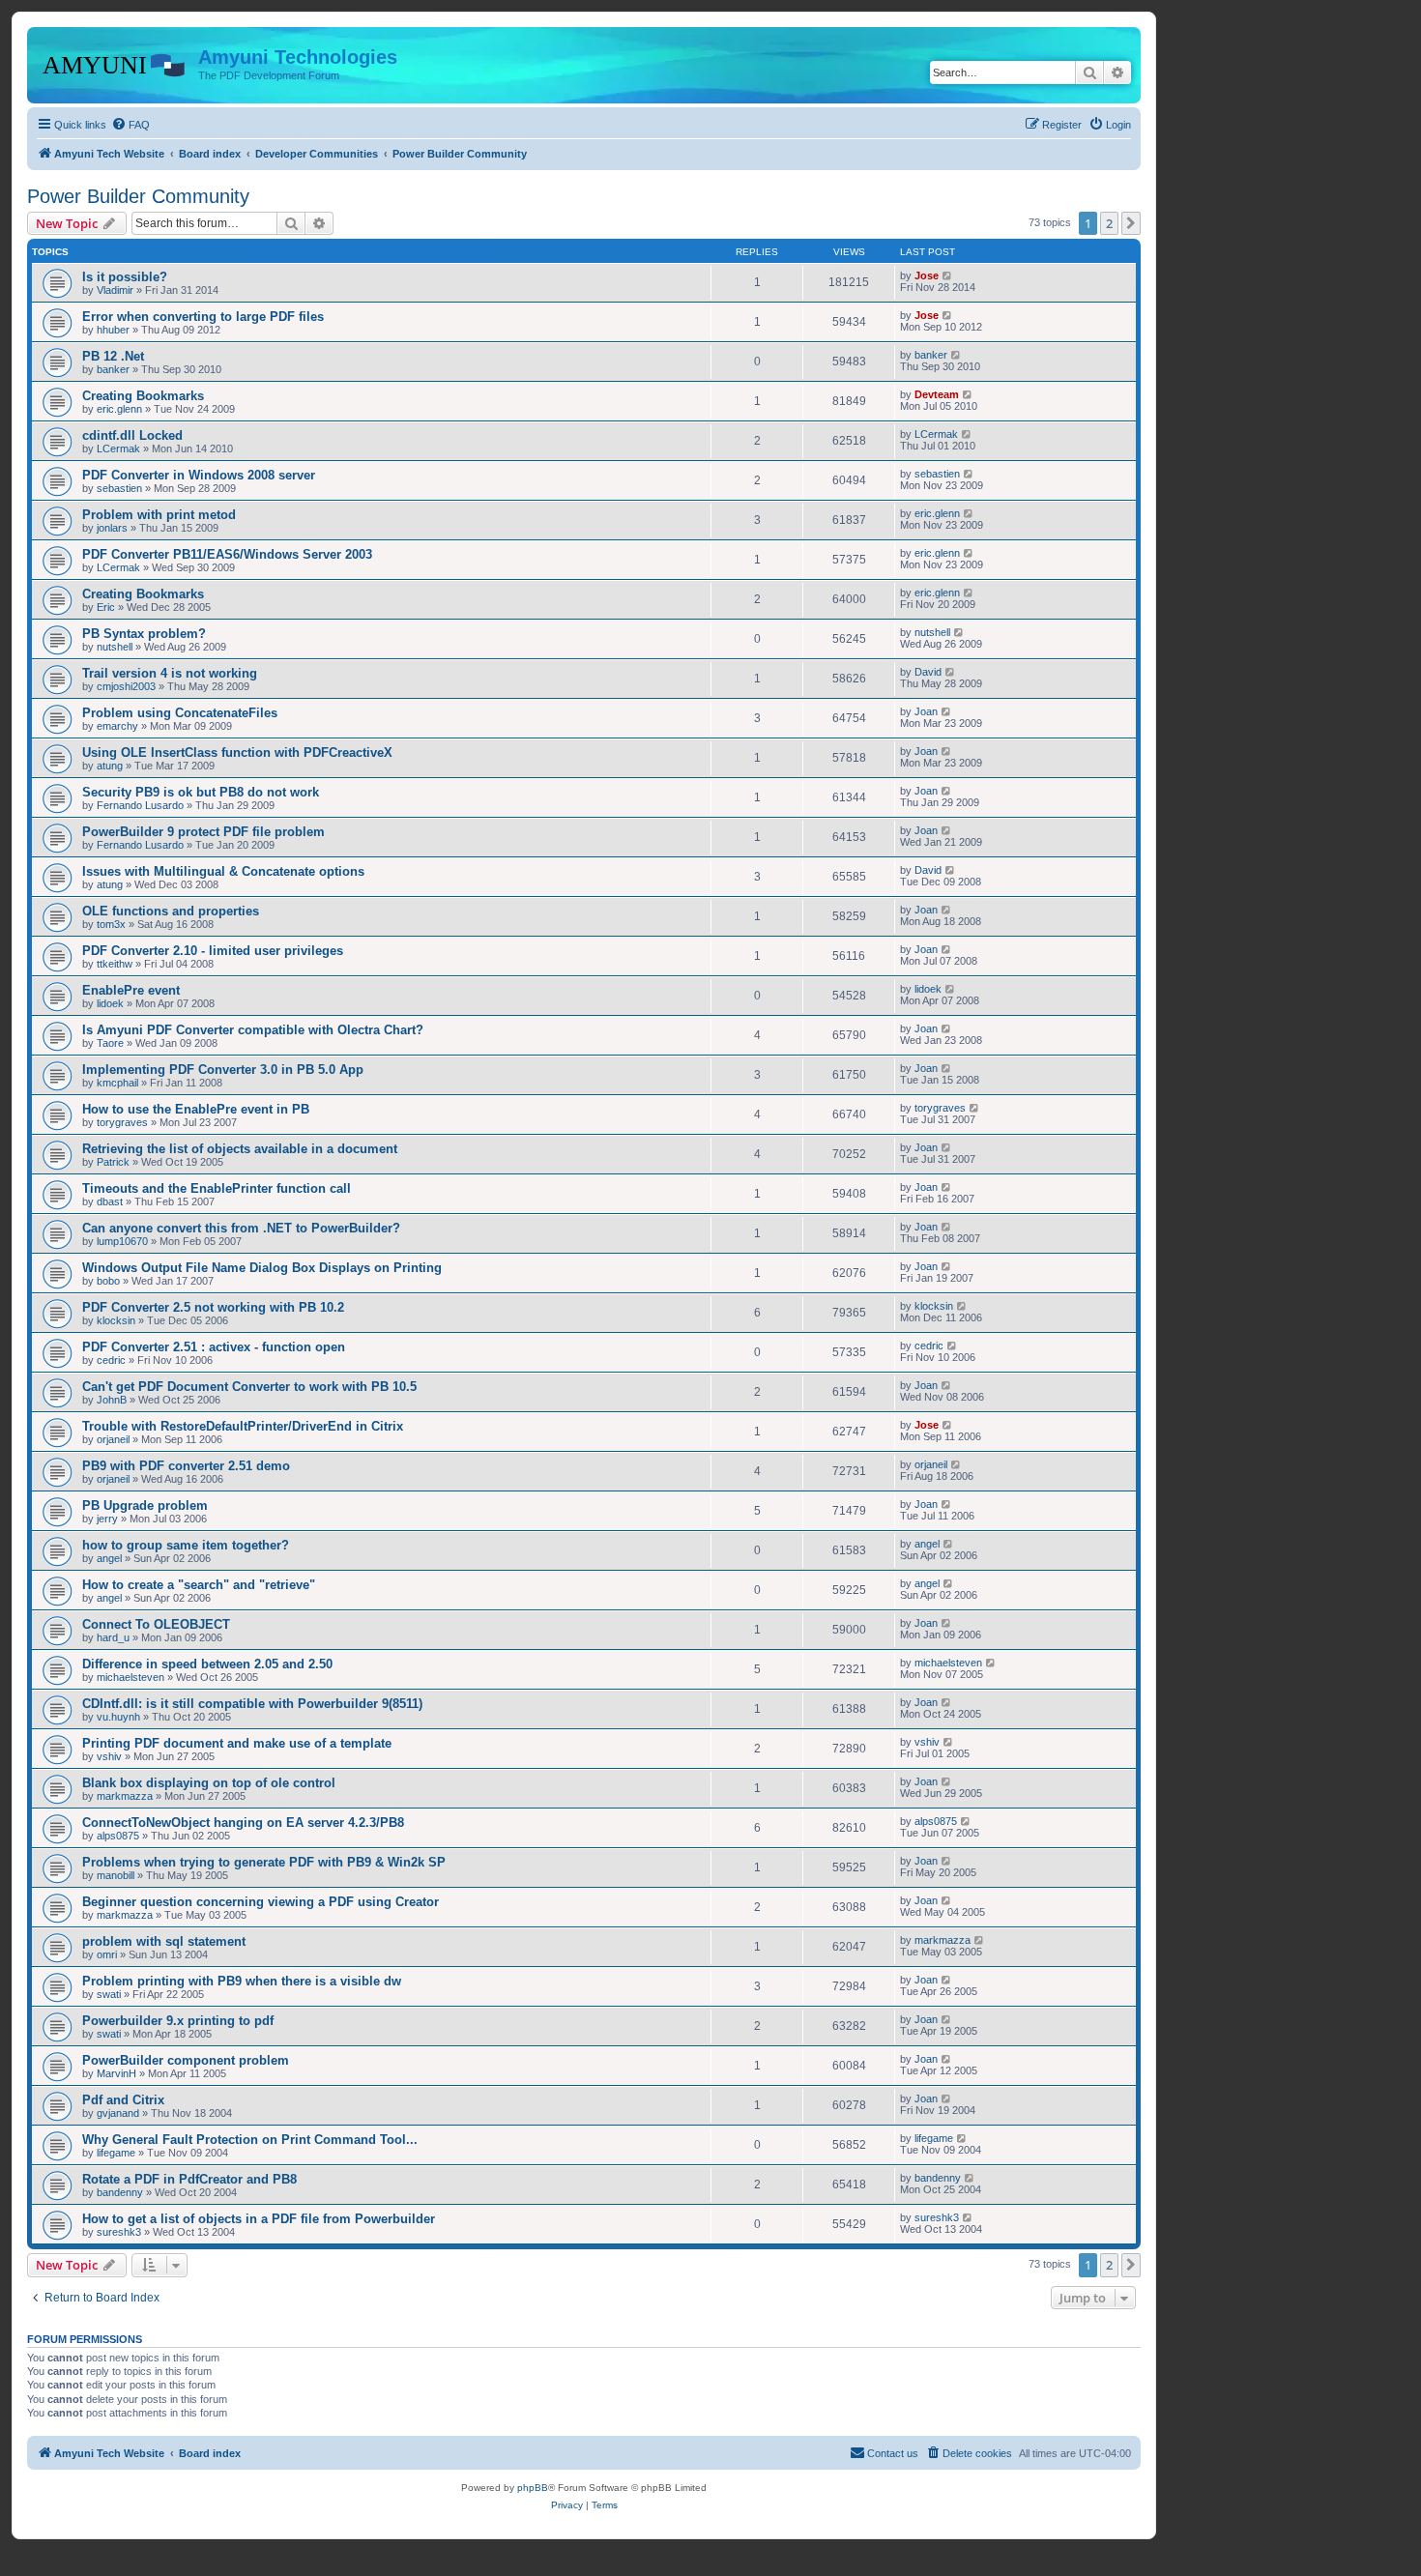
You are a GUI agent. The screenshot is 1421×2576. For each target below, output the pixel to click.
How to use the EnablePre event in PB (196, 1109)
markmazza (125, 1796)
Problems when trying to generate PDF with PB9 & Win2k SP (264, 1862)
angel (109, 1558)
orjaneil (113, 1439)
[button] (1131, 223)
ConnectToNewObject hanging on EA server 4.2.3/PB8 (243, 1823)
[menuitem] (130, 125)
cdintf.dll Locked (132, 435)
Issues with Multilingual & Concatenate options (223, 871)
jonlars (112, 528)
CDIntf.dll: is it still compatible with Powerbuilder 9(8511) (252, 1704)
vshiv (109, 1756)
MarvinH (116, 2073)
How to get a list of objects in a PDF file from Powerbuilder (259, 2219)
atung (110, 766)
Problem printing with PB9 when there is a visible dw (242, 1981)
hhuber (113, 330)
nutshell (115, 647)
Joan (926, 711)
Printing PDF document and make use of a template (237, 1743)
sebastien (119, 488)
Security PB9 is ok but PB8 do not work (201, 792)
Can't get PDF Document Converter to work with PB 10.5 (249, 1387)
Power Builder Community (138, 196)
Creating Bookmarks (143, 396)
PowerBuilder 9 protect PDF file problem (203, 832)
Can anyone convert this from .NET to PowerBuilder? (241, 1228)
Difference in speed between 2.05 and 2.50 (207, 1664)
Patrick (113, 1162)
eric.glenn (119, 409)
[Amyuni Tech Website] (115, 63)
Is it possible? (125, 277)
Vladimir (115, 290)
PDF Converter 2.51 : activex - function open (214, 1347)
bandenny (120, 2192)
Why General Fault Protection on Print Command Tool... (250, 2140)
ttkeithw (115, 964)
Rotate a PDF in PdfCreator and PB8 (189, 2179)
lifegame (116, 2153)
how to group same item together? (186, 1545)
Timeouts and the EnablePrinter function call (217, 1188)
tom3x (111, 924)
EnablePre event (131, 990)
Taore (110, 1043)
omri (107, 1954)
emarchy (117, 726)
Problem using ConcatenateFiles (180, 713)
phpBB (533, 2488)
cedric (111, 1360)
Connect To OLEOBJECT (156, 1624)
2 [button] (1109, 223)
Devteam (937, 394)
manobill (116, 1875)
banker (113, 369)
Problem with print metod (159, 515)
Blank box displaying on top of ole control (209, 1783)
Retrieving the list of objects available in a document (240, 1149)
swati (109, 1994)
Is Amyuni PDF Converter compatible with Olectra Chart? (253, 1030)
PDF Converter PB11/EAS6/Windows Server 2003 (227, 554)
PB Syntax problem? (144, 634)
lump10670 (122, 1241)
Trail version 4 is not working (170, 673)
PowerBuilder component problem (186, 2060)
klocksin (116, 1320)
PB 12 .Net (113, 356)
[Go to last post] (948, 275)
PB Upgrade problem (145, 1505)
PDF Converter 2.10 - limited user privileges (213, 951)
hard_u (113, 1637)
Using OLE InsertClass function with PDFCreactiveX (237, 753)
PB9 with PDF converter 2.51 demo (186, 1466)
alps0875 (118, 1836)
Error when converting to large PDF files (203, 317)
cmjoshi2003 (126, 686)
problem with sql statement (164, 1941)
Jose (927, 275)
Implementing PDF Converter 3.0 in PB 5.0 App (223, 1070)
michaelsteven (130, 1677)
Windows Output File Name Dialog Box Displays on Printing (262, 1268)
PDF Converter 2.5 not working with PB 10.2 (213, 1307)
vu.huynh (118, 1717)
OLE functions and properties (171, 911)
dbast (110, 1201)
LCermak (118, 449)
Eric (106, 607)
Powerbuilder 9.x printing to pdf (178, 2021)
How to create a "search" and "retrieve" (199, 1585)
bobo (108, 1281)
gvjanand (118, 2113)
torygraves (122, 1122)
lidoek (110, 1003)
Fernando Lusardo (140, 805)
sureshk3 (119, 2232)
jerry (107, 1519)
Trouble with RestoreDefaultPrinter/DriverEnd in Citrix (243, 1426)
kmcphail (117, 1083)
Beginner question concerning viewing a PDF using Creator (261, 1902)
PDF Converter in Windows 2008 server (199, 475)
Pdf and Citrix (123, 2100)
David (928, 672)
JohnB (112, 1400)
